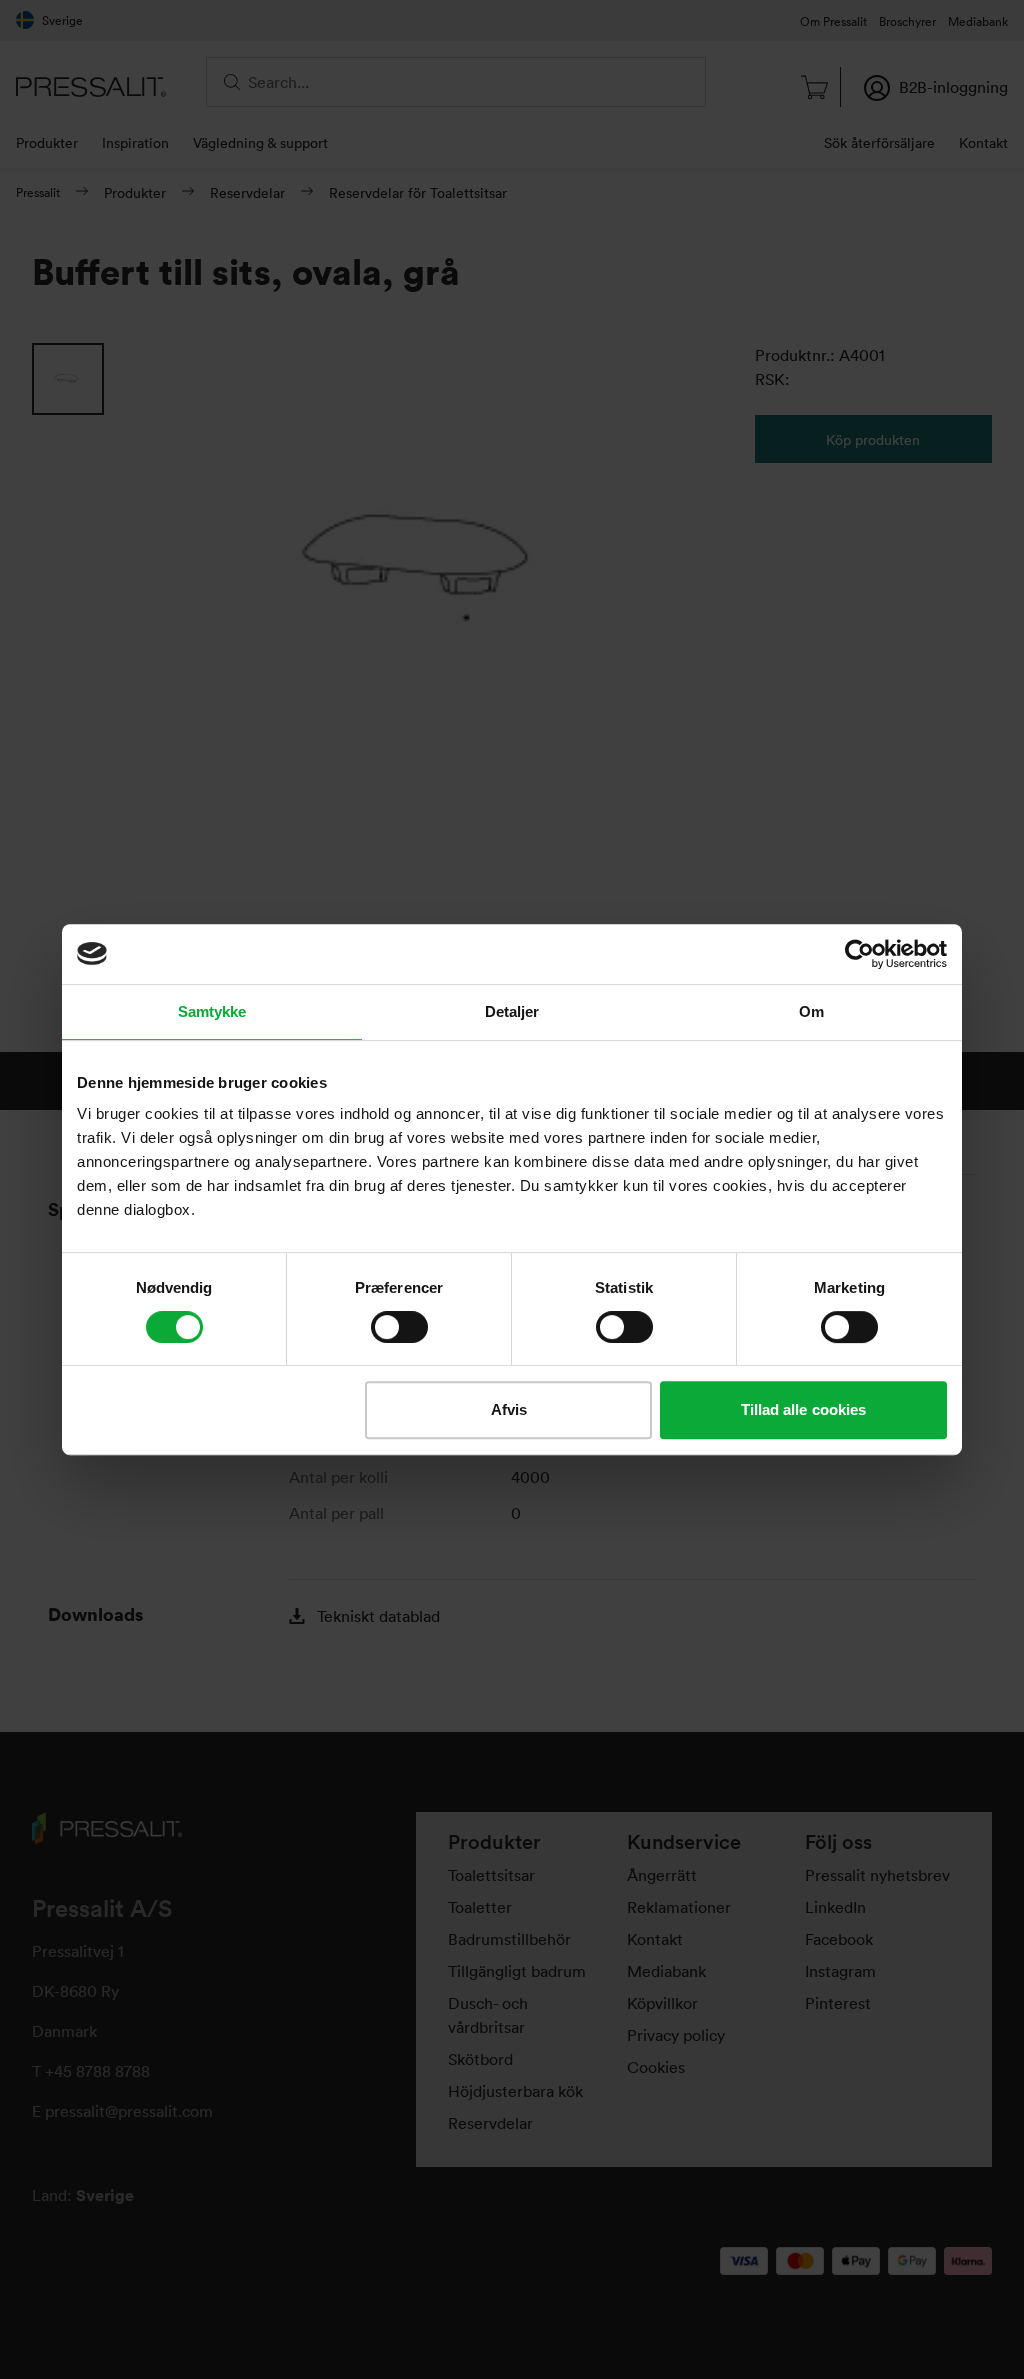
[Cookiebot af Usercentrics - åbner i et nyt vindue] (859, 954)
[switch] (399, 1327)
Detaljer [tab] (512, 1011)
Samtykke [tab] (212, 1011)
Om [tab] (811, 1011)
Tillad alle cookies (804, 1409)
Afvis (509, 1409)
